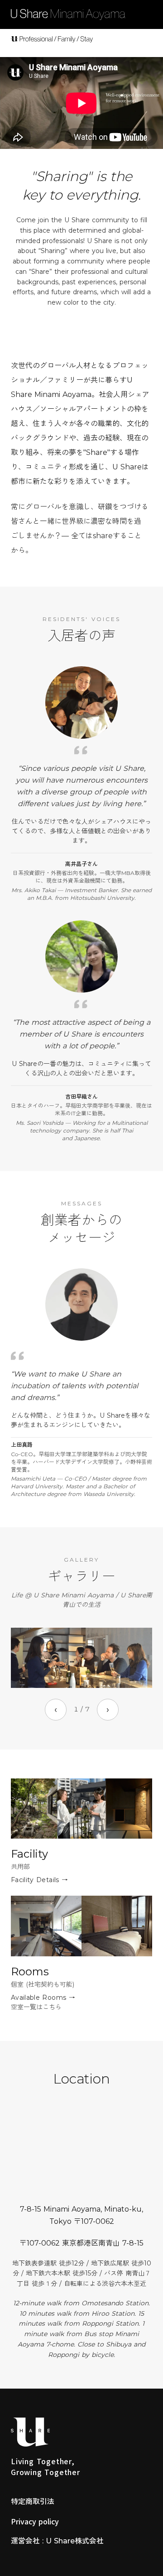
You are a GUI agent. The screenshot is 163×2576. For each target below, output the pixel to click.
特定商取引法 (33, 2502)
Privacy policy (35, 2521)
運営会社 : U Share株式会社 (57, 2541)
